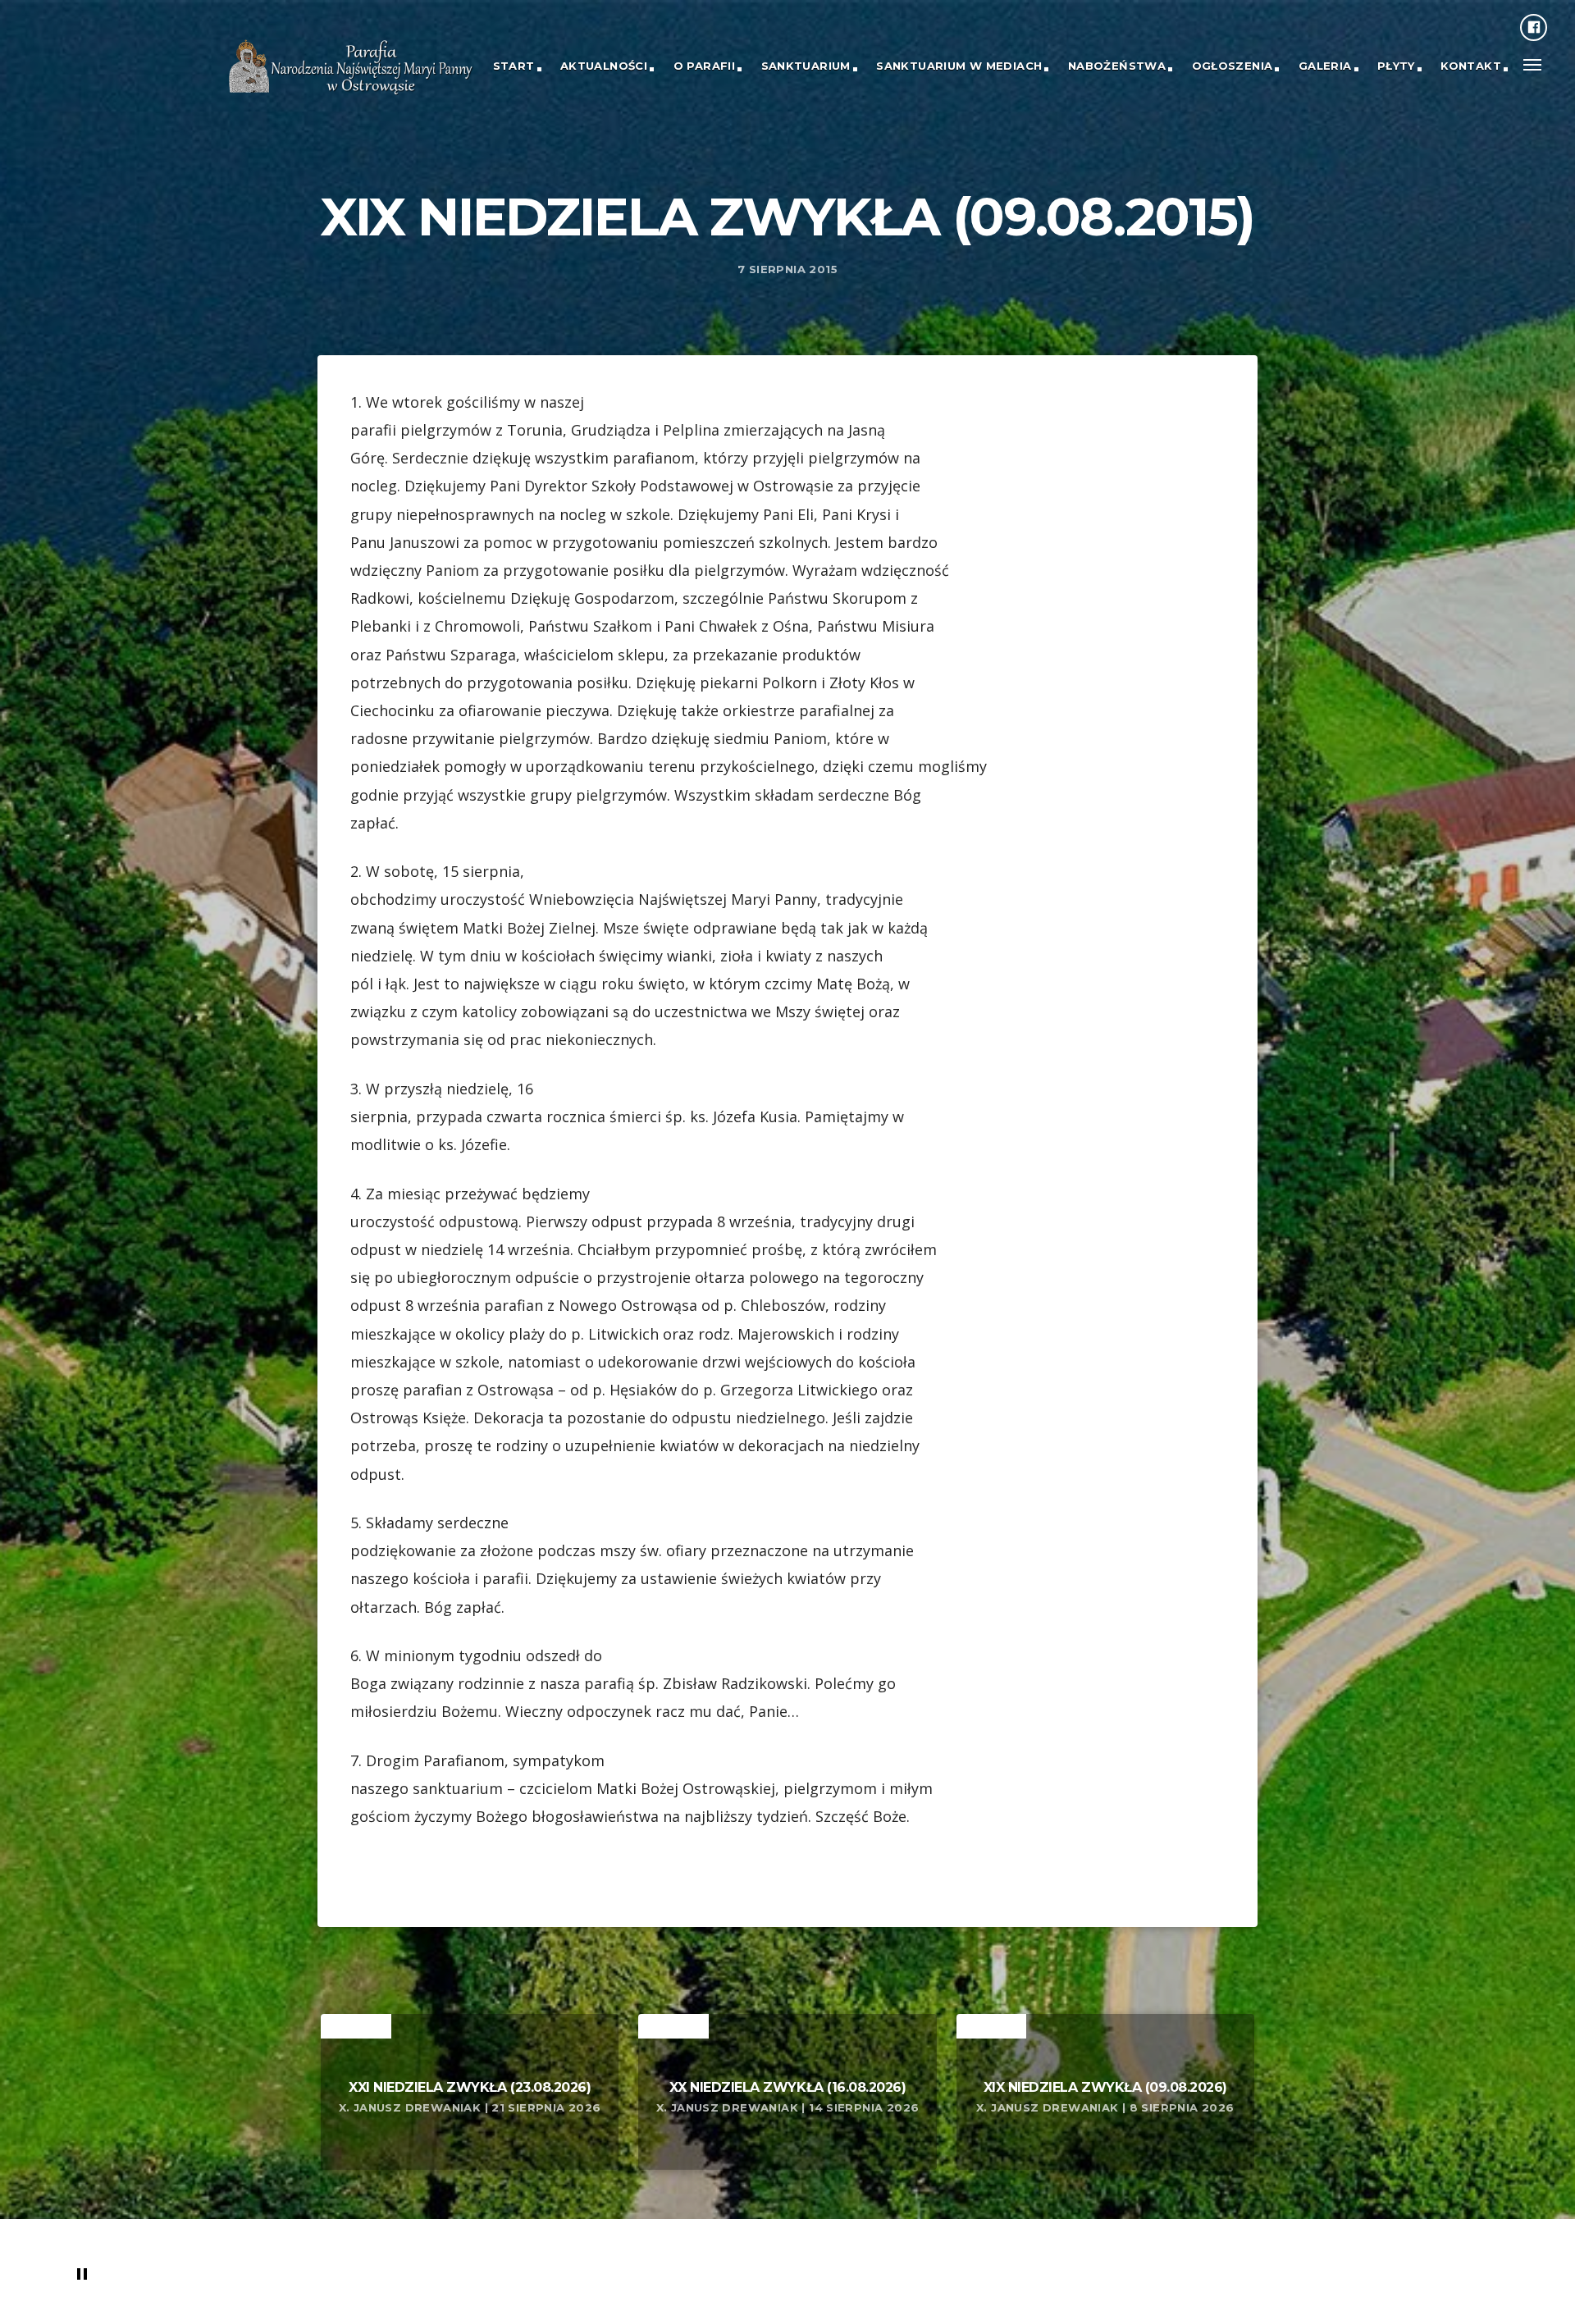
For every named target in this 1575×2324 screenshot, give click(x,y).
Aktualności (604, 66)
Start (514, 66)
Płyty (1396, 66)
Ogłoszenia (1233, 66)
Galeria (1325, 66)
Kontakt (1471, 66)
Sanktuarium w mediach (959, 66)
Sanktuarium (806, 66)
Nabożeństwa (1117, 66)
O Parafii (705, 66)
